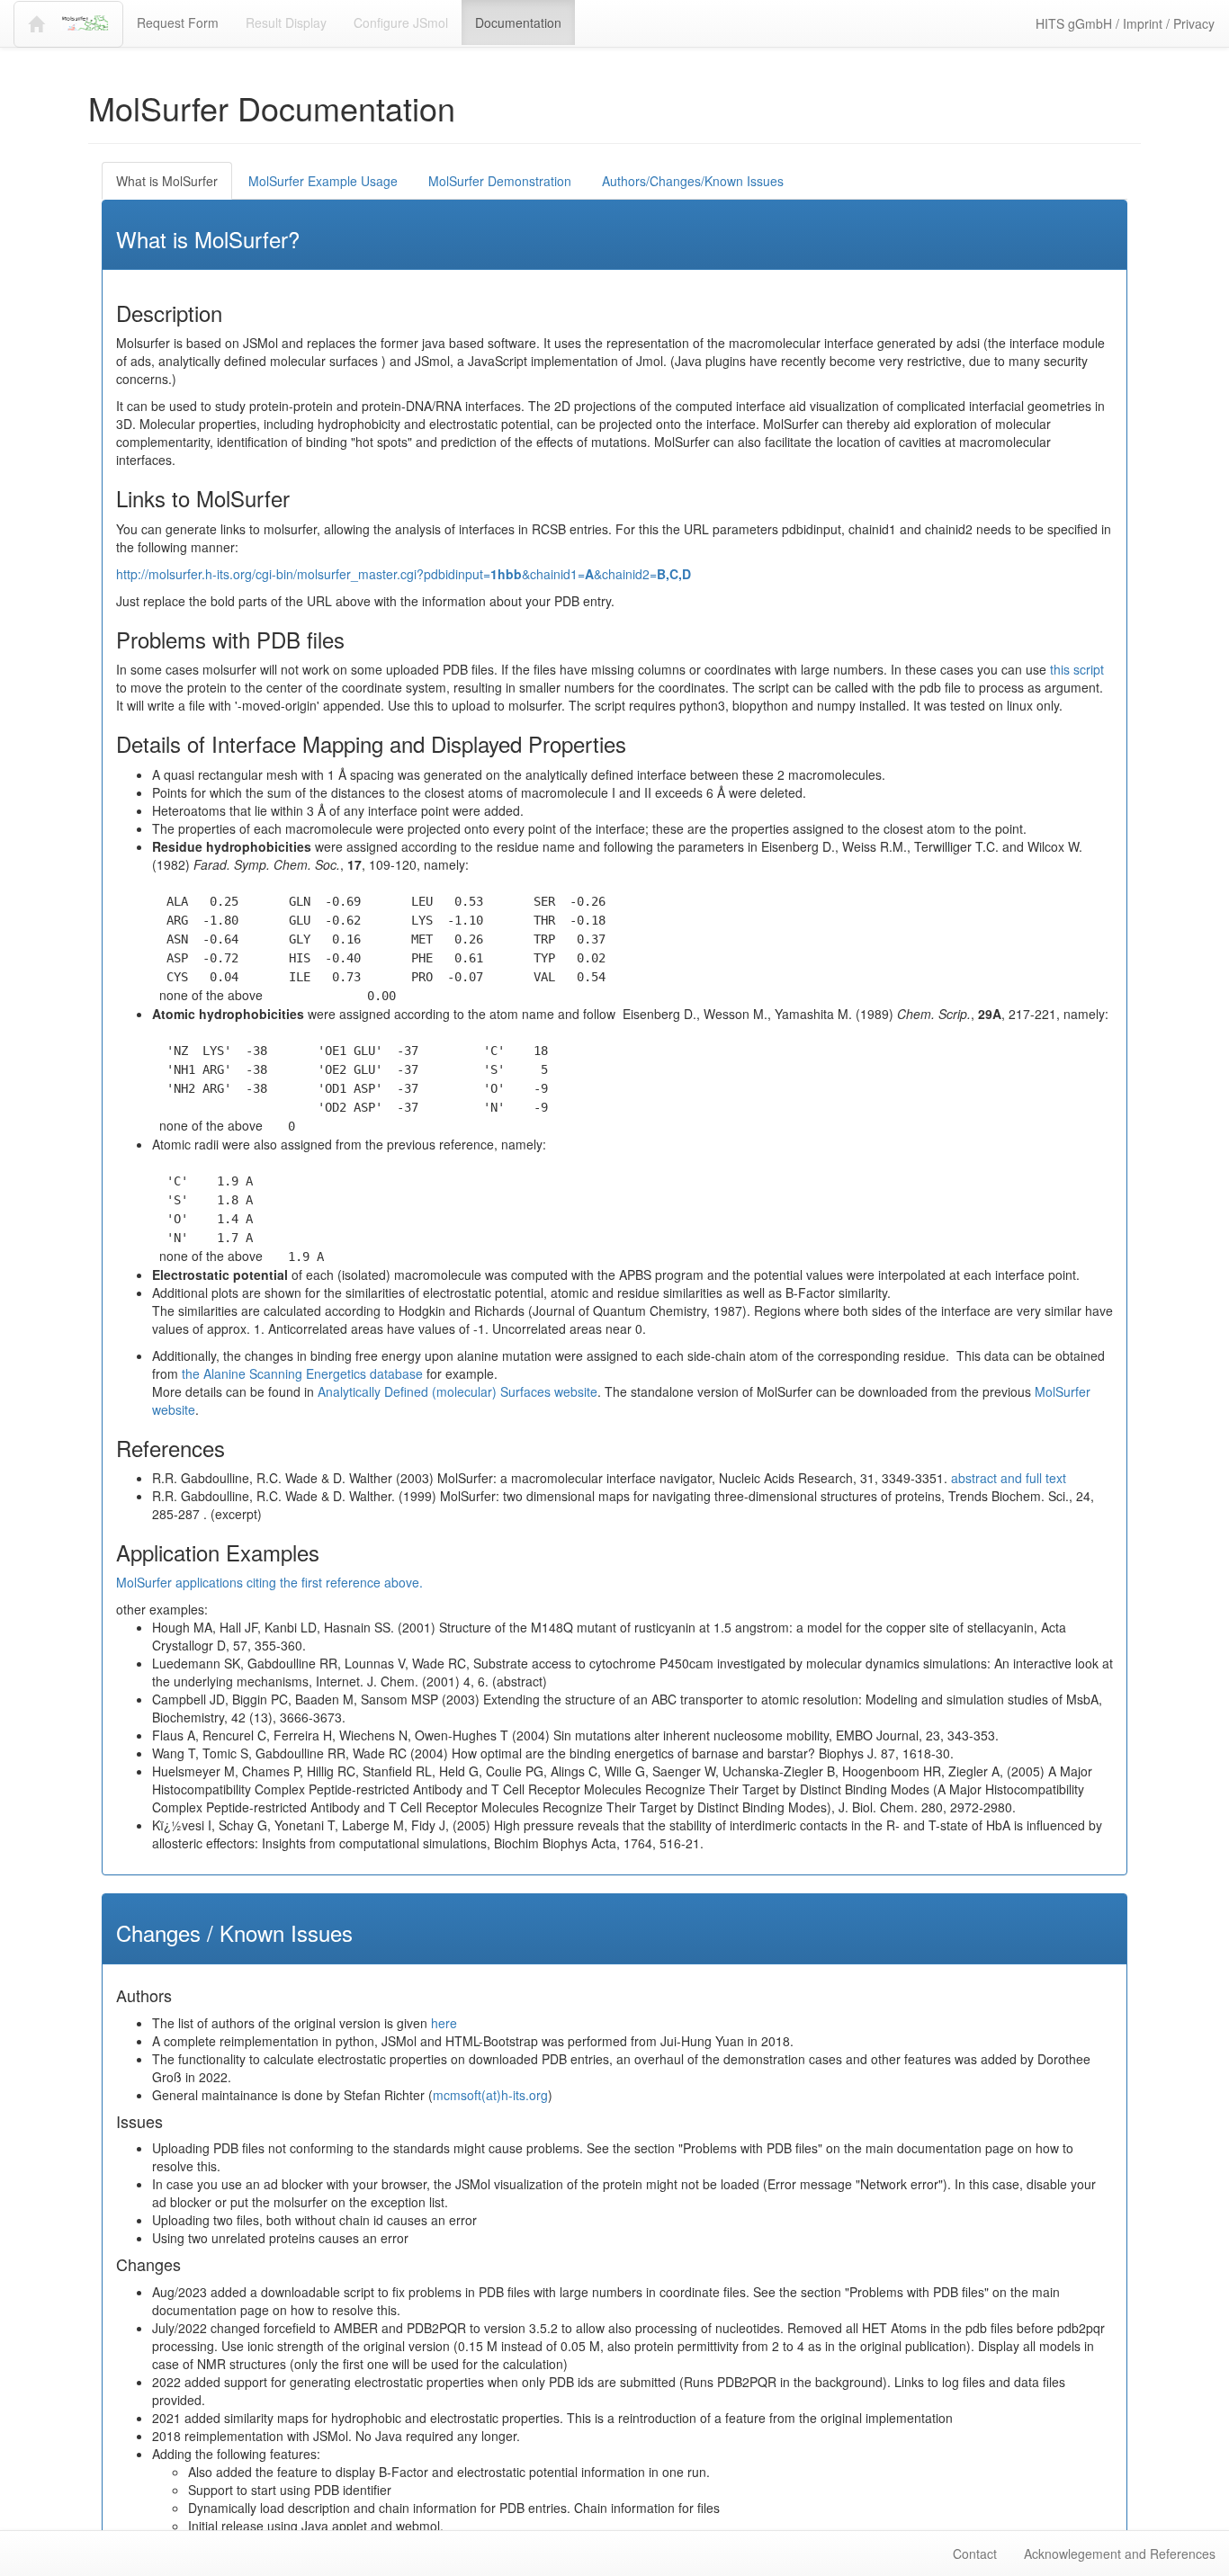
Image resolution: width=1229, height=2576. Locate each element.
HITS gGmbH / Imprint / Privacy (1125, 23)
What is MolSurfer (167, 181)
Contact (975, 2554)
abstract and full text (1009, 1478)
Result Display (286, 22)
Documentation (518, 22)
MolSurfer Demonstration (500, 181)
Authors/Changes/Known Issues (693, 181)
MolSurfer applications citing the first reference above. (269, 1582)
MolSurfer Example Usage (323, 181)
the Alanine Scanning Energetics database (302, 1373)
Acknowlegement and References (1120, 2554)
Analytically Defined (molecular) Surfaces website (458, 1391)
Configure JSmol (401, 22)
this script (1077, 669)
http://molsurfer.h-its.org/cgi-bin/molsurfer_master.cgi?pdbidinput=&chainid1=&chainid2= (404, 574)
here (444, 2023)
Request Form (178, 22)
